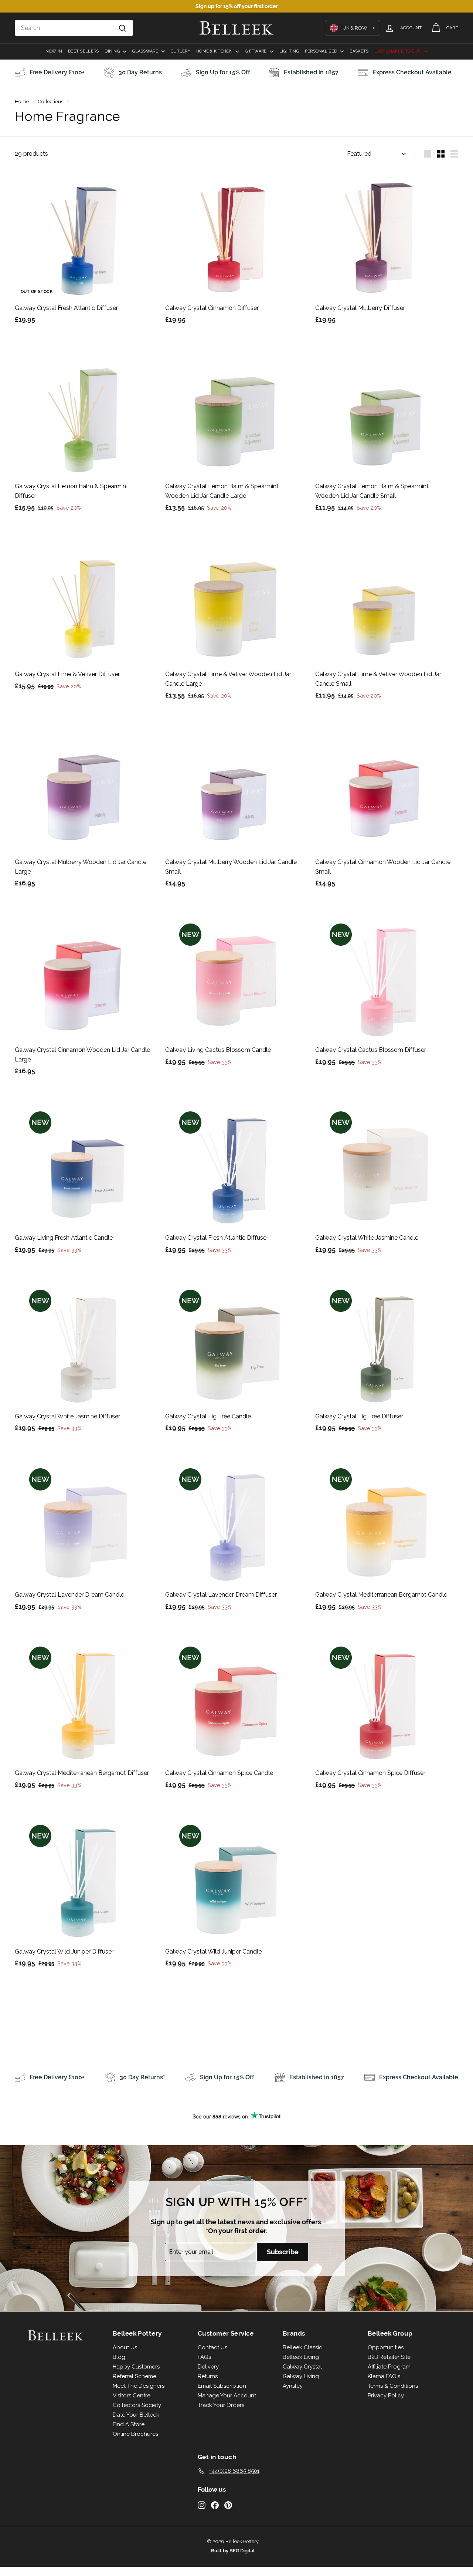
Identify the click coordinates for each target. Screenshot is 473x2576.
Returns (208, 2376)
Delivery (208, 2367)
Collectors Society (137, 2405)
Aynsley (293, 2386)
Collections (50, 101)
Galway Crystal (302, 2367)
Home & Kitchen (215, 51)
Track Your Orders (221, 2405)
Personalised (322, 51)
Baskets (359, 51)
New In (54, 51)
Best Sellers (83, 51)
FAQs (204, 2357)
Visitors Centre (132, 2396)
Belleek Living (301, 2357)
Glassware (146, 51)
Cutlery (181, 51)
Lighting (289, 51)
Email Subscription (222, 2386)
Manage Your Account (227, 2396)
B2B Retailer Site (389, 2357)
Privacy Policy (386, 2396)
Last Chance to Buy (398, 51)
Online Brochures (135, 2434)
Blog (119, 2357)
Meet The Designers (139, 2386)
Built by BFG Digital (233, 2551)
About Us (125, 2347)
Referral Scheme (135, 2376)
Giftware (256, 51)
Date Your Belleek (136, 2415)
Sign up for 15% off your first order (236, 6)
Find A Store (129, 2424)
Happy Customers (136, 2367)
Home (22, 101)
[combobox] (74, 28)
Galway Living (301, 2376)
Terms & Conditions (393, 2386)
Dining (113, 51)
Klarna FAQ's (384, 2376)
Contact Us (212, 2347)
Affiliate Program (389, 2367)
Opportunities (386, 2347)
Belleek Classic (302, 2347)
